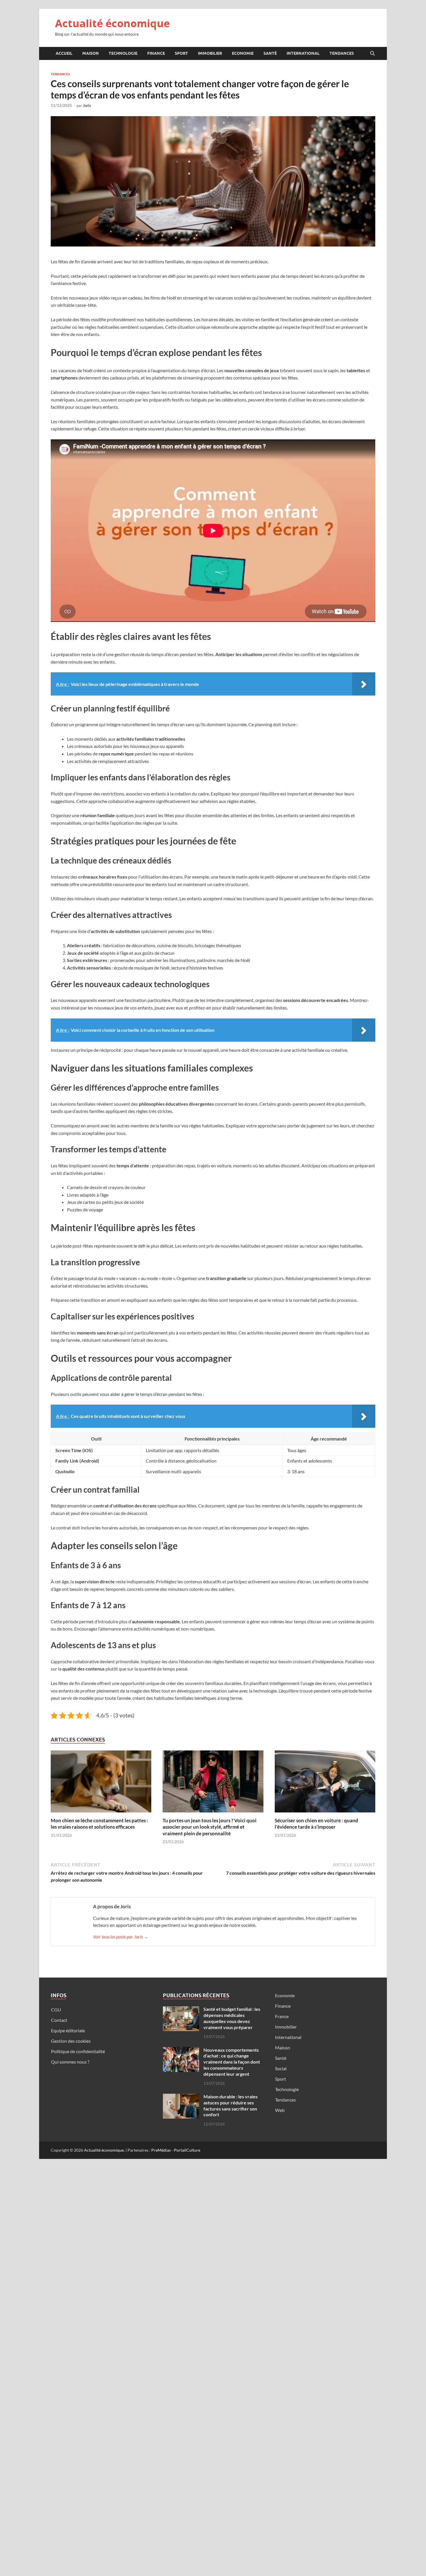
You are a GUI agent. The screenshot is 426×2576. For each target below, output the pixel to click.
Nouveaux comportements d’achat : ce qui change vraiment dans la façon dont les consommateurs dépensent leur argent (232, 2062)
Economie (243, 53)
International (303, 53)
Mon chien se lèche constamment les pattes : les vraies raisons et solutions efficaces (99, 1824)
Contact (59, 2020)
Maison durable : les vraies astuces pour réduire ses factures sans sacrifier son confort (231, 2105)
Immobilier (210, 53)
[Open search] (372, 54)
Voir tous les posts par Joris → (121, 1937)
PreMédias (161, 2150)
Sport (181, 53)
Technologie (123, 53)
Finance (156, 53)
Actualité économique (112, 23)
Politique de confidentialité (78, 2051)
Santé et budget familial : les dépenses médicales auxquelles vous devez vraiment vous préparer (232, 2018)
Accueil (64, 53)
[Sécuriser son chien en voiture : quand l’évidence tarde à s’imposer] (325, 1783)
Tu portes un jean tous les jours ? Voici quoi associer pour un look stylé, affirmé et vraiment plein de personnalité (210, 1827)
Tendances (342, 53)
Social (281, 2068)
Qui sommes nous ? (70, 2062)
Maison (91, 53)
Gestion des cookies (71, 2041)
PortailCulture (187, 2150)
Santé (270, 53)
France (282, 2016)
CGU (56, 2010)
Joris (87, 105)
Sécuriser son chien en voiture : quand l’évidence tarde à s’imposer (316, 1824)
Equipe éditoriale (68, 2030)
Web (280, 2110)
